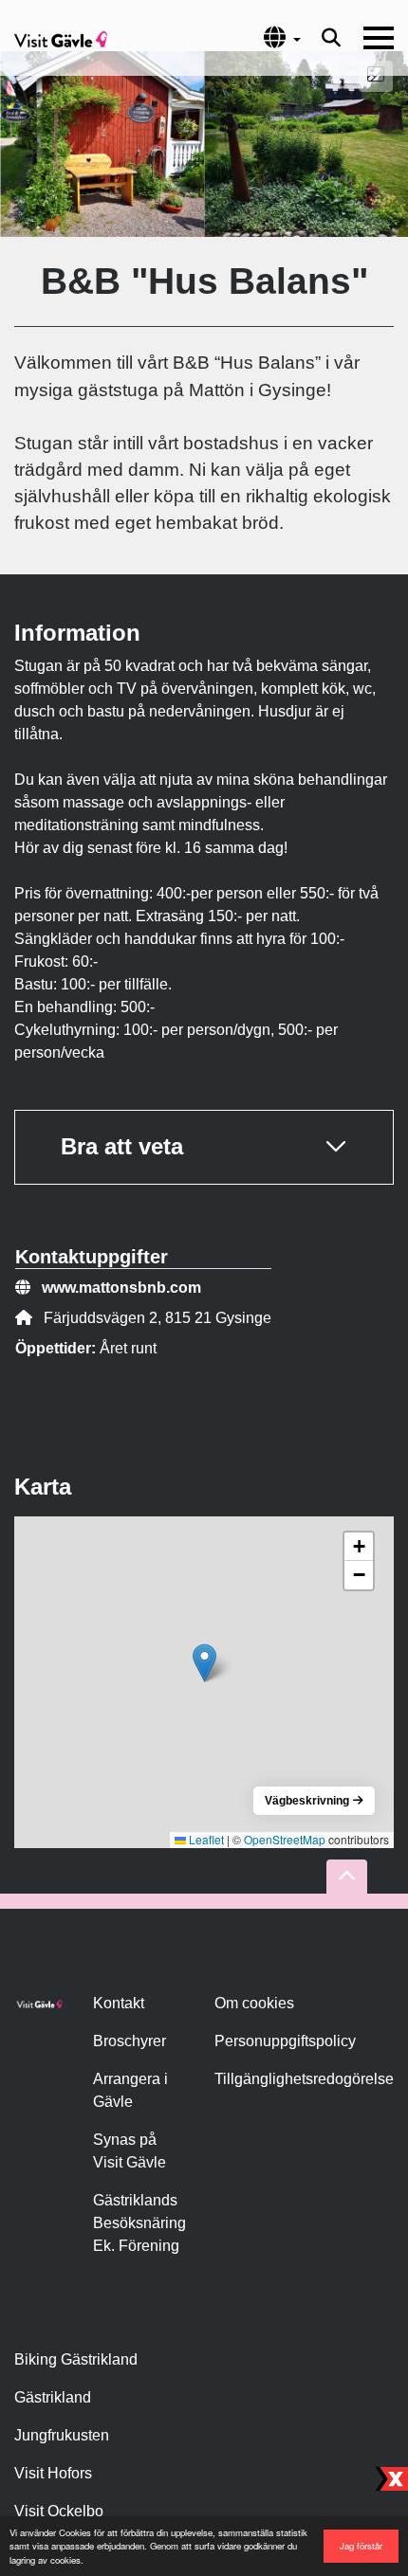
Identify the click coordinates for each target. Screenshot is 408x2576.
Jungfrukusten (62, 2435)
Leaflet (205, 1839)
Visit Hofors (53, 2473)
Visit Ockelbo (59, 2511)
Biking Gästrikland (76, 2359)
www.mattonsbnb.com (121, 1288)
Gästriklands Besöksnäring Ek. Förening (139, 2223)
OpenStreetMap (285, 1839)
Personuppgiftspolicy (285, 2041)
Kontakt (119, 2003)
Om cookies (254, 2003)
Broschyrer (130, 2041)
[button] (204, 1663)
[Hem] (61, 38)
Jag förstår (361, 2546)
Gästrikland (53, 2397)
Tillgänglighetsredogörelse (304, 2079)
